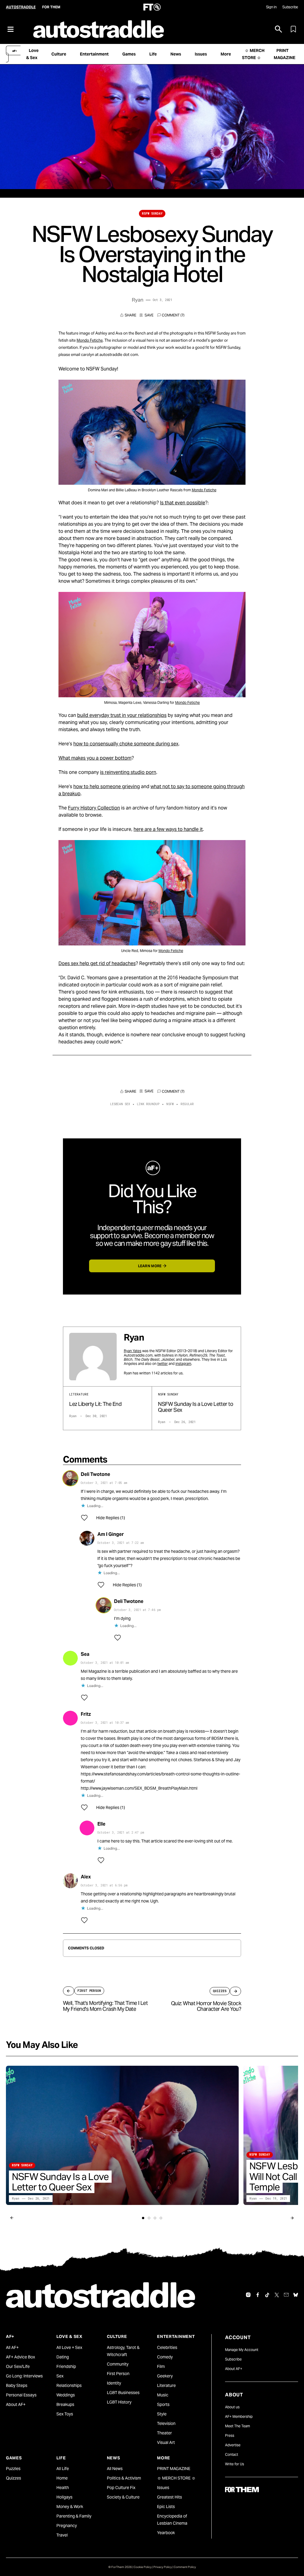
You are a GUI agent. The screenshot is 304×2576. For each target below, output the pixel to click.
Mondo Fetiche (90, 340)
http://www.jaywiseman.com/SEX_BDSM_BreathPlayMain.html (139, 1788)
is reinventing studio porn (128, 772)
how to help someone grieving (107, 786)
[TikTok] (267, 2295)
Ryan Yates (133, 1351)
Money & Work (70, 2507)
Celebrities (167, 2347)
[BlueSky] (296, 2295)
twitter (163, 1364)
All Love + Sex (69, 2347)
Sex (60, 2376)
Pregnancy (67, 2526)
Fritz (86, 1714)
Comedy (165, 2357)
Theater (164, 2433)
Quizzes (14, 2478)
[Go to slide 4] (161, 2218)
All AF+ (12, 2347)
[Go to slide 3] (155, 2218)
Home (62, 2478)
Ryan (138, 300)
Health (63, 2488)
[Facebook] (258, 2295)
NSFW (170, 1104)
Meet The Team (237, 2426)
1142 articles (162, 1373)
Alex (86, 1877)
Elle (101, 1824)
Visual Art (166, 2442)
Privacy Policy (163, 2567)
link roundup (148, 1104)
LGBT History (119, 2402)
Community (118, 2364)
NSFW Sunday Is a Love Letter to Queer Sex (195, 1407)
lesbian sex (120, 1104)
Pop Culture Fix (121, 2488)
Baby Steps (17, 2385)
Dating (63, 2357)
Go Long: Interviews (24, 2376)
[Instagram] (248, 2295)
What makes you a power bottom (95, 758)
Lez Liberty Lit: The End (95, 1404)
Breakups (65, 2404)
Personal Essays (21, 2395)
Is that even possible (183, 503)
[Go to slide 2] (149, 2218)
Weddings (66, 2395)
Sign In (271, 7)
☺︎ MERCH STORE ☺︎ (176, 2478)
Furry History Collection (94, 808)
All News (115, 2469)
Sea (85, 1654)
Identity (114, 2383)
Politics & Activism (124, 2478)
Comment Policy (185, 2567)
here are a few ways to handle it (168, 829)
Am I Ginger (111, 1534)
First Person (118, 2374)
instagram (183, 1364)
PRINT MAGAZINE (174, 2469)
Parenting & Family (74, 2516)
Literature (166, 2385)
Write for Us (235, 2464)
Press (230, 2435)
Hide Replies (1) (111, 1518)
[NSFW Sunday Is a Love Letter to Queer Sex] (122, 2135)
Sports (163, 2404)
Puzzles (13, 2469)
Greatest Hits (170, 2497)
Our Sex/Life (18, 2366)
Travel (62, 2535)
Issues (163, 2488)
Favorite (147, 315)
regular (187, 1104)
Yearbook (166, 2533)
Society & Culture (123, 2497)
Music (163, 2395)
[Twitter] (277, 2295)
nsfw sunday (152, 214)
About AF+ (16, 2404)
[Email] (286, 2295)
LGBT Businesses (123, 2393)
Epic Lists (166, 2507)
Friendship (66, 2366)
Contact (232, 2454)
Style (162, 2414)
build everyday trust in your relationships (122, 715)
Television (166, 2423)
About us (232, 2407)
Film (161, 2366)
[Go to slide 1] (143, 2218)
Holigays (64, 2497)
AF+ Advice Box (20, 2357)
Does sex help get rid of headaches (97, 963)
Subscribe (290, 7)
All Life (63, 2469)
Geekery (165, 2376)
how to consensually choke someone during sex (126, 744)
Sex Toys (65, 2414)
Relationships (69, 2385)
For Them (51, 7)
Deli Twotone (95, 1474)
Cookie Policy (143, 2567)
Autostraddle (21, 7)
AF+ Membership (239, 2416)
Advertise (233, 2445)
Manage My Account (242, 2350)
